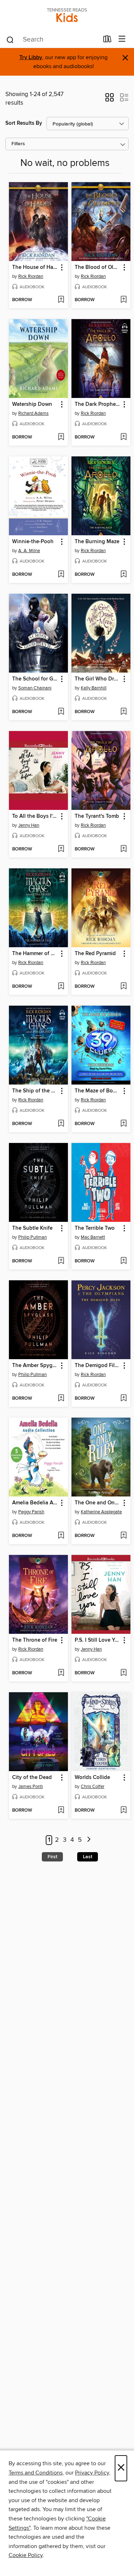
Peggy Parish (31, 1512)
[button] (110, 100)
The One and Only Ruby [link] (98, 1503)
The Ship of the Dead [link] (35, 1091)
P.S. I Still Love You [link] (98, 1640)
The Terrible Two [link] (95, 1228)
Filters (18, 144)
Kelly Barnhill (94, 688)
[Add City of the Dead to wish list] (61, 1811)
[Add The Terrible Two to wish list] (123, 1261)
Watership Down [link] (32, 404)
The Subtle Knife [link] (32, 1228)
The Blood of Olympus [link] (98, 267)
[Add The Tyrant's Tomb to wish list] (123, 849)
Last (88, 1857)
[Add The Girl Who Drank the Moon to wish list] (123, 712)
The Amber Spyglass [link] (35, 1366)
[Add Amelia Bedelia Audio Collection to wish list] (61, 1536)
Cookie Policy (26, 2555)
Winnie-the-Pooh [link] (33, 542)
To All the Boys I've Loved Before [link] (35, 816)
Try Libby (31, 58)
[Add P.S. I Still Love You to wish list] (123, 1673)
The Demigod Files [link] (97, 1366)
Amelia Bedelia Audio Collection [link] (35, 1503)
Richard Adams (33, 413)
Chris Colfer (93, 1787)
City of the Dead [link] (32, 1778)
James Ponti (31, 1787)
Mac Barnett (93, 1237)
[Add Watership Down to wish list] (61, 437)
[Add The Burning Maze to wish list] (123, 575)
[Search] (10, 39)
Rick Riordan (31, 276)
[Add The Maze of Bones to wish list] (123, 1124)
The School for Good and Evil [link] (35, 679)
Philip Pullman (33, 1237)
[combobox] (52, 40)
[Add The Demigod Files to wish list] (123, 1399)
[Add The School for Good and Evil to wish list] (61, 712)
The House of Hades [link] (35, 267)
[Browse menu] (122, 39)
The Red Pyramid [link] (95, 954)
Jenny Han (29, 825)
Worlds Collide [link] (92, 1778)
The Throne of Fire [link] (35, 1640)
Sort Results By (24, 123)
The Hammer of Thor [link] (35, 954)
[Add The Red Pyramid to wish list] (123, 987)
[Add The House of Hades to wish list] (61, 300)
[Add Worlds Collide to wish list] (123, 1811)
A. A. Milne (29, 551)
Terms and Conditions (36, 2473)
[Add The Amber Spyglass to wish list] (61, 1399)
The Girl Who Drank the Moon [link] (98, 679)
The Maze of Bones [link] (98, 1091)
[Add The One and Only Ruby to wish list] (123, 1536)
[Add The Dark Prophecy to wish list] (123, 437)
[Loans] (107, 41)
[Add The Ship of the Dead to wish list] (61, 1124)
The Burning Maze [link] (97, 542)
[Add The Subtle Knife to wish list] (61, 1261)
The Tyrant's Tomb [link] (97, 816)
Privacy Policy (92, 2473)
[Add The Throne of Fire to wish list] (61, 1673)
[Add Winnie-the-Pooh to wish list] (61, 575)
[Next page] (89, 1840)
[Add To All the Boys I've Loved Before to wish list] (61, 849)
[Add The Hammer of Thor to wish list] (61, 987)
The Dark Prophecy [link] (98, 404)
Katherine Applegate (101, 1512)
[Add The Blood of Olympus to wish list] (123, 300)
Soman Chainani (35, 688)
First (52, 1857)
